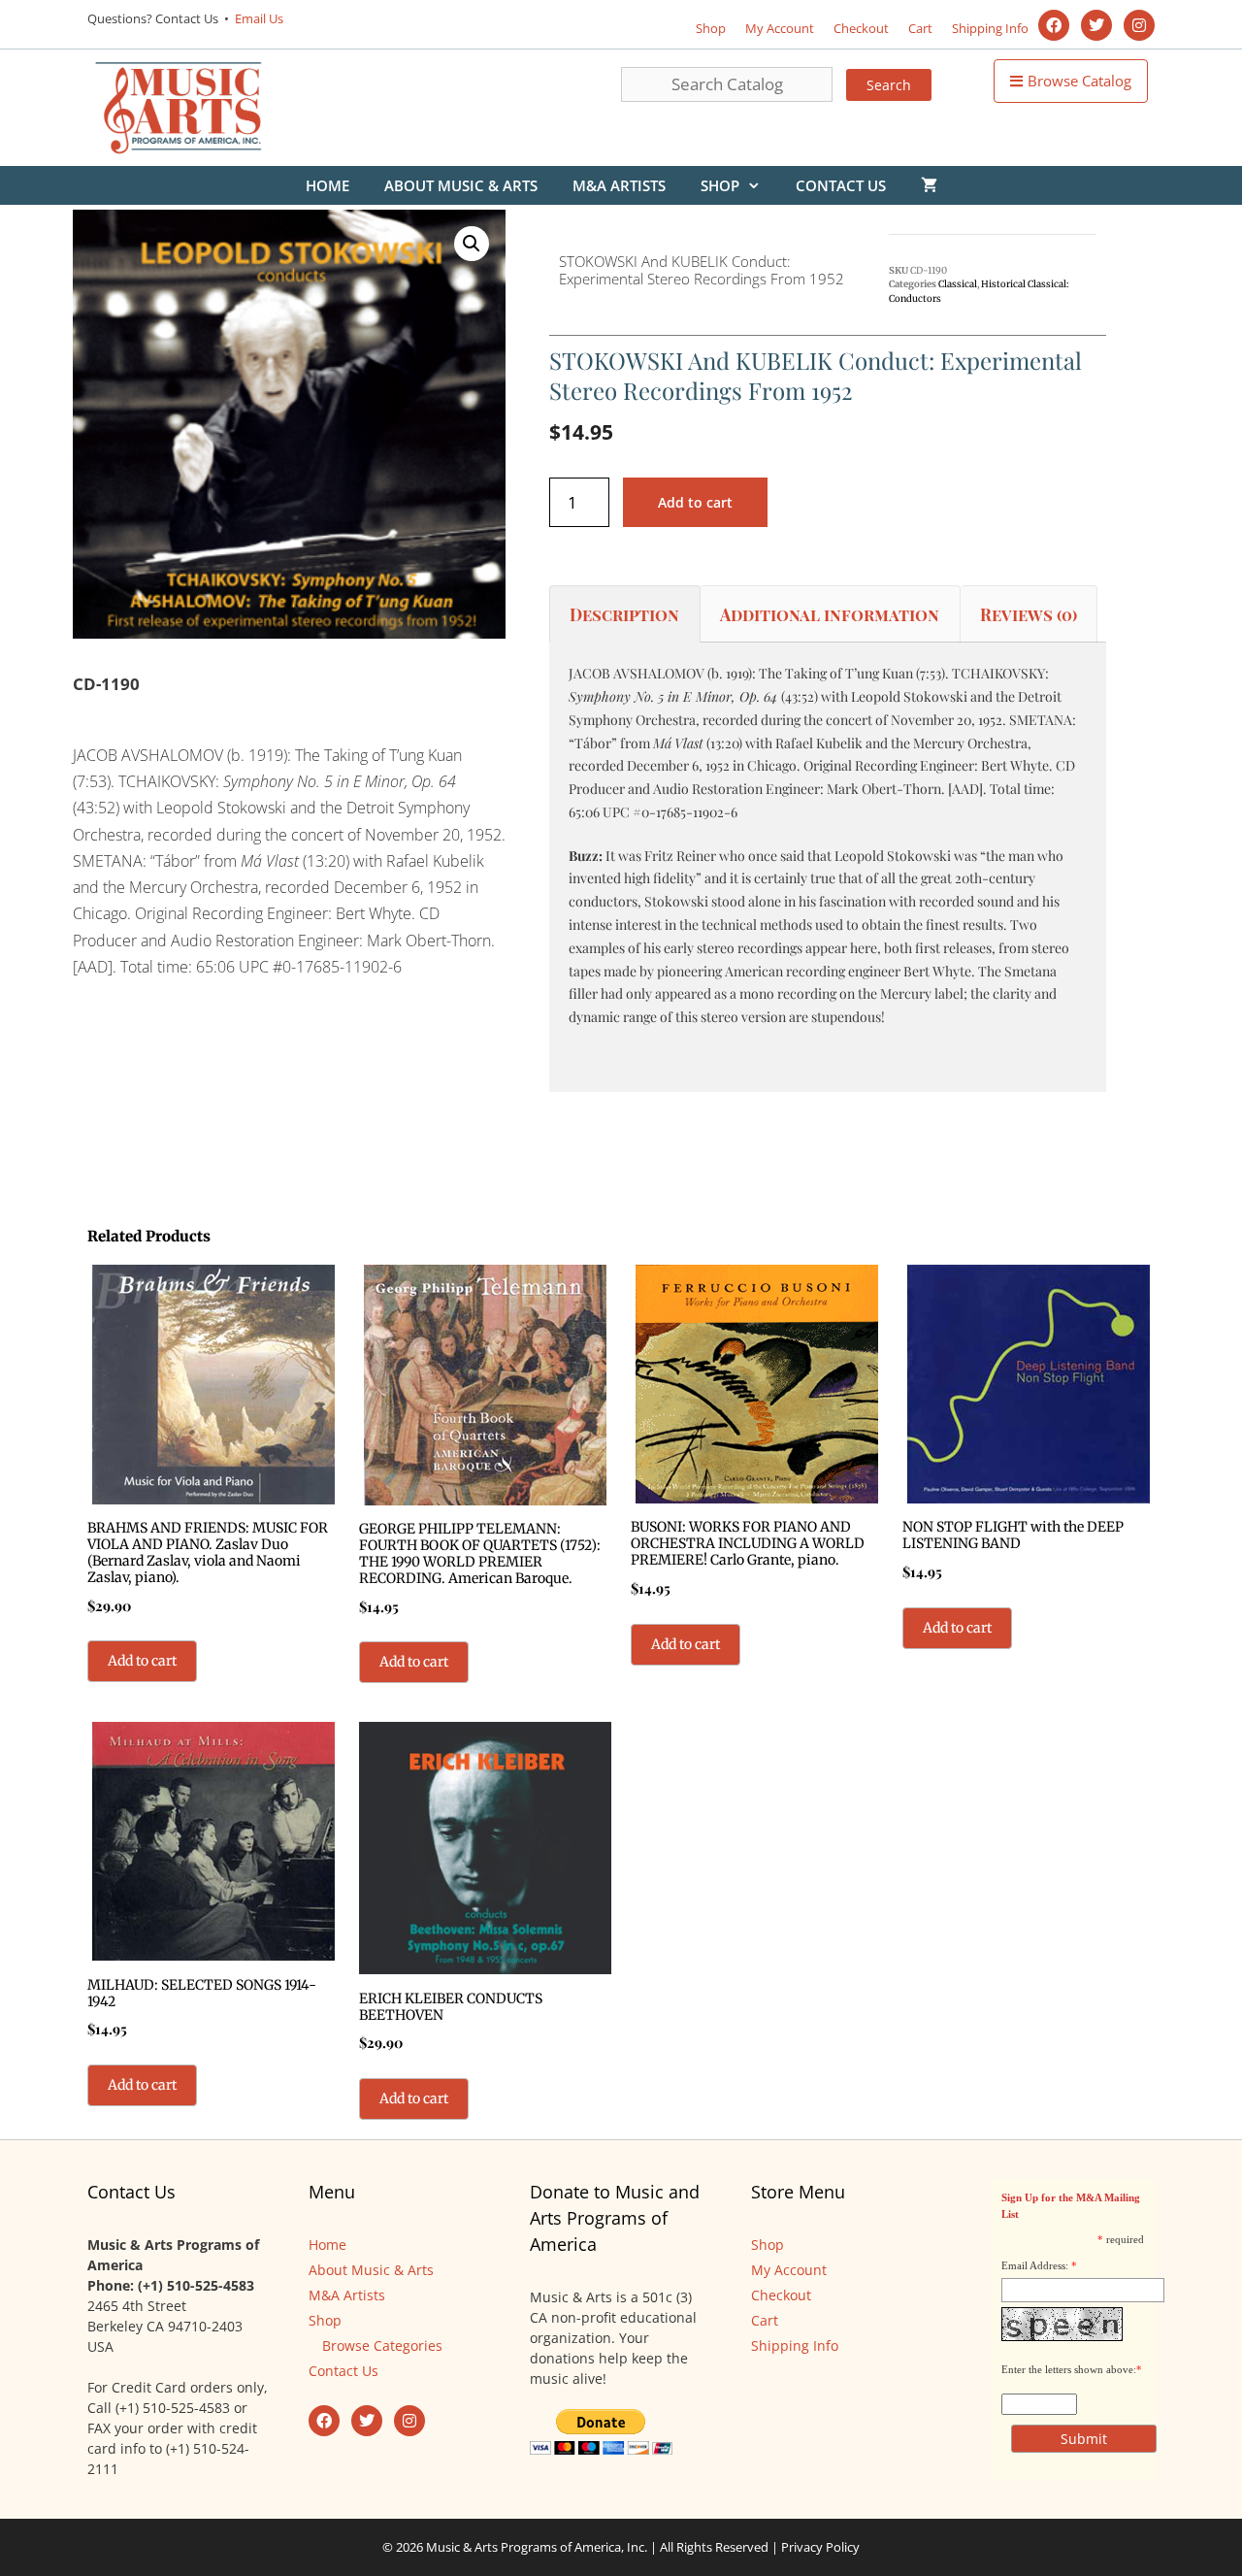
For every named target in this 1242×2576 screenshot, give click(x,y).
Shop (711, 28)
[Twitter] (1096, 25)
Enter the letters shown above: (1069, 2369)
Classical (958, 284)
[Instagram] (1139, 25)
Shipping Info (990, 28)
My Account (780, 28)
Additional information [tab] (830, 614)
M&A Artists (619, 185)
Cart (920, 28)
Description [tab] (624, 614)
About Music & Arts (461, 185)
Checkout (861, 28)
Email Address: (1035, 2265)
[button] (472, 244)
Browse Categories (382, 2345)
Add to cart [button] (142, 1661)
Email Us (258, 18)
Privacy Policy (820, 2547)
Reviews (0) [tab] (1029, 614)
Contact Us (841, 185)
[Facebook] (1054, 25)
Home (327, 185)
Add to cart (695, 502)
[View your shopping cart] (929, 185)
